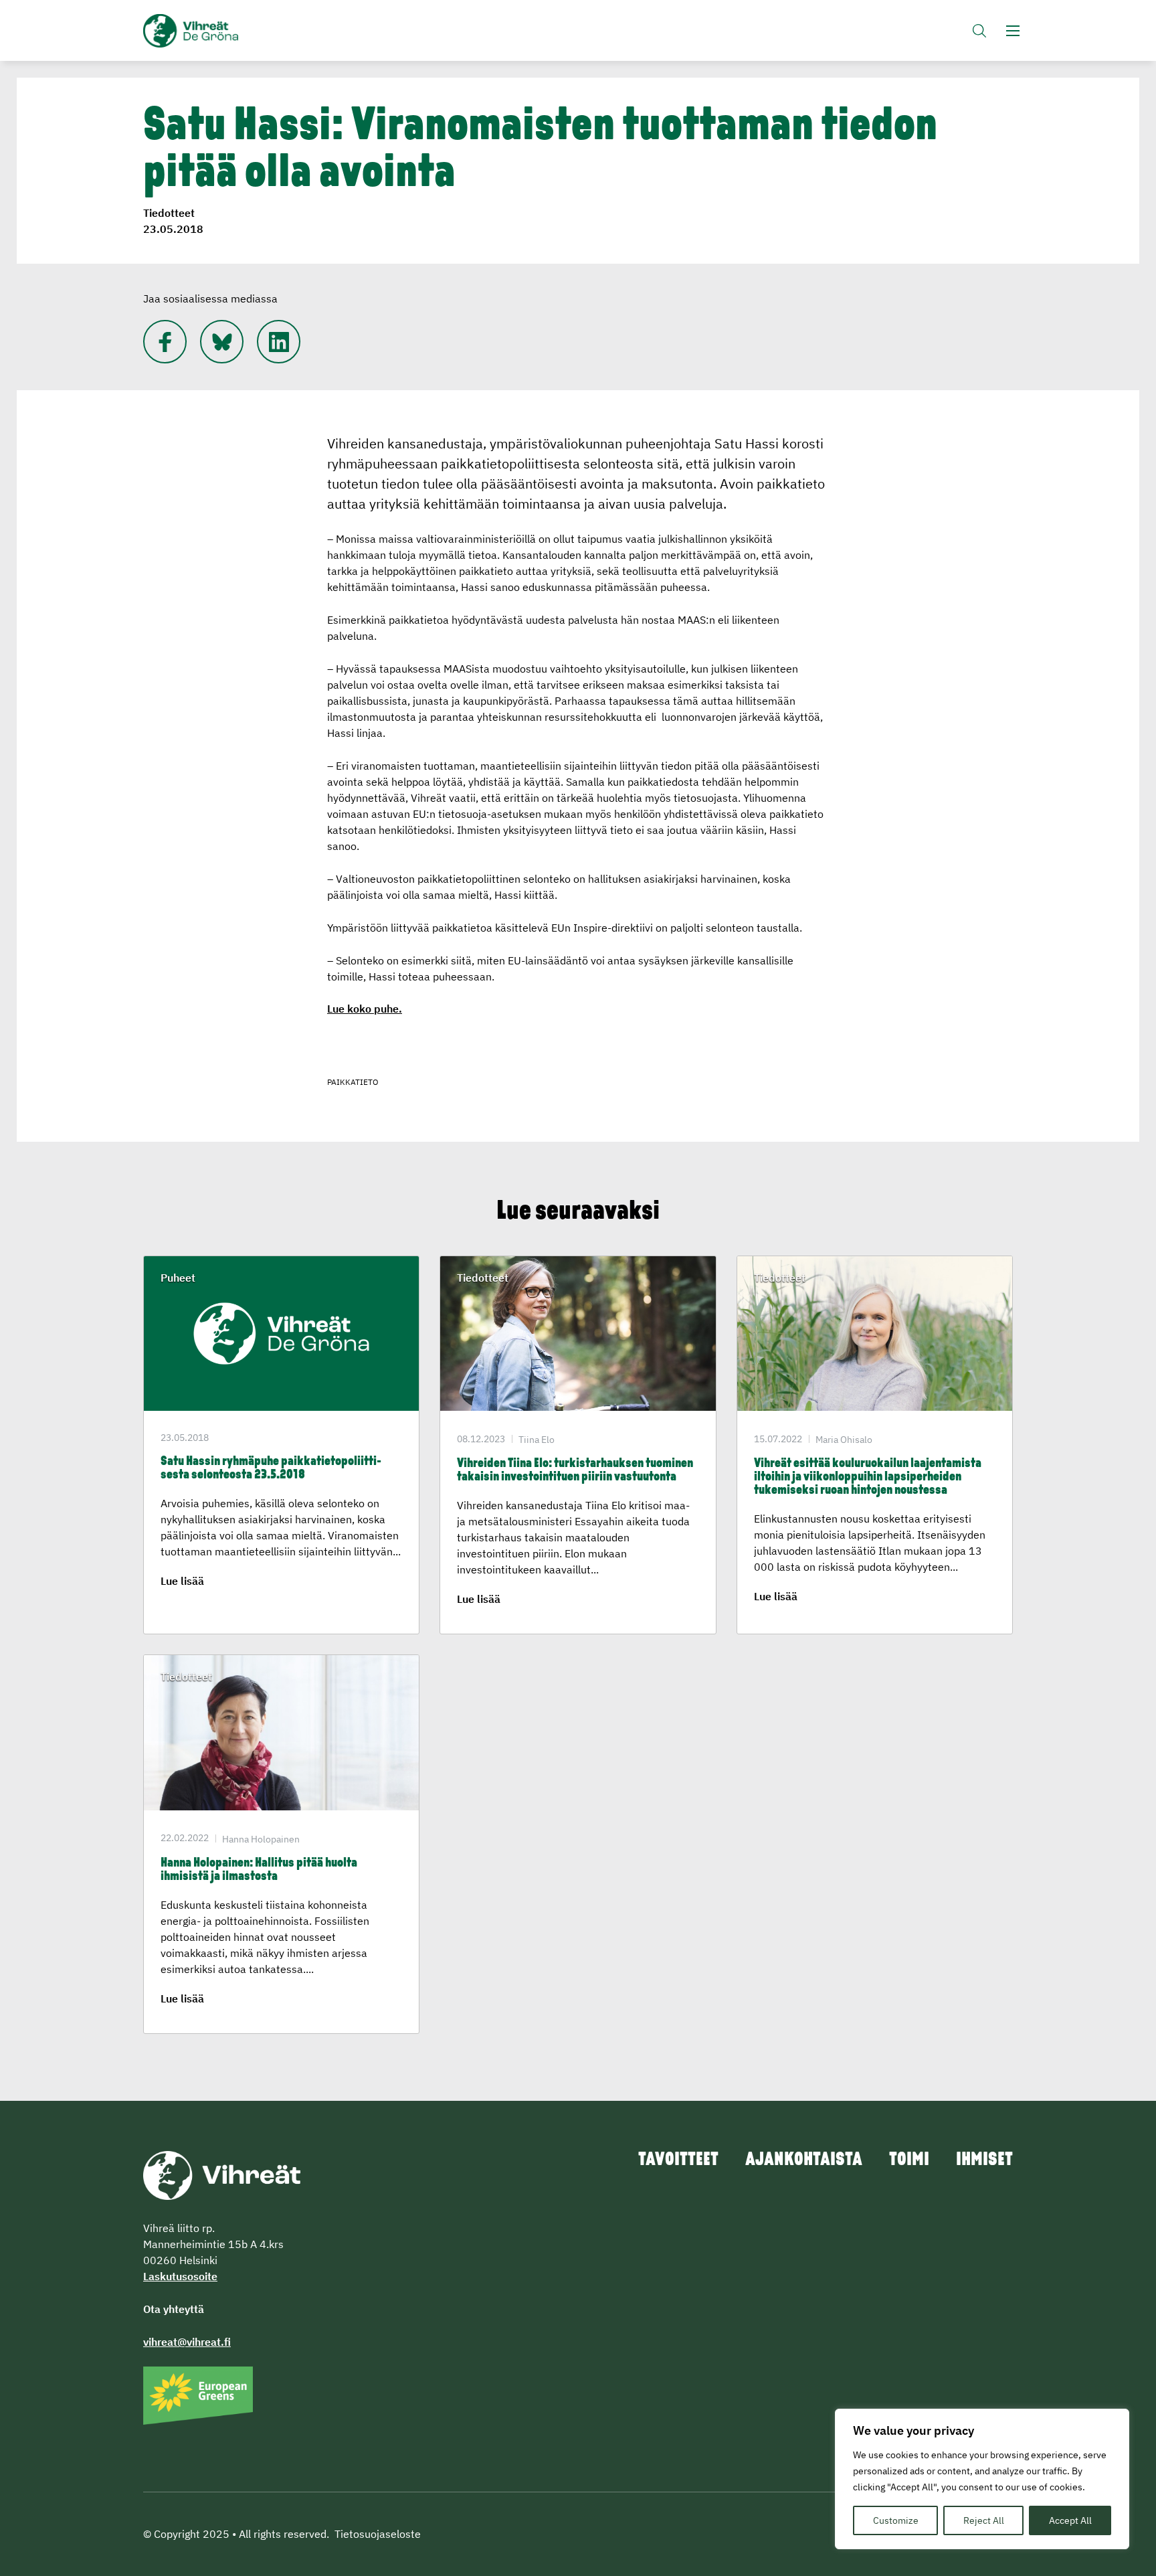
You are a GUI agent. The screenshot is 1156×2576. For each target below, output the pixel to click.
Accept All (1070, 2520)
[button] (979, 30)
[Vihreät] (222, 2174)
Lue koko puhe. (365, 1009)
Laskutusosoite (180, 2276)
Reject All (984, 2520)
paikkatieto (353, 1082)
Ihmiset (984, 2160)
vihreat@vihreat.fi (187, 2342)
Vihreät (222, 31)
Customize (896, 2520)
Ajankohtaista (804, 2160)
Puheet (178, 1278)
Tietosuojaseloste (378, 2534)
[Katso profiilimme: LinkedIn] (279, 342)
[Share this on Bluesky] (222, 342)
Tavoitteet (678, 2160)
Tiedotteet (169, 213)
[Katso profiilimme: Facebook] (165, 342)
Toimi (909, 2160)
